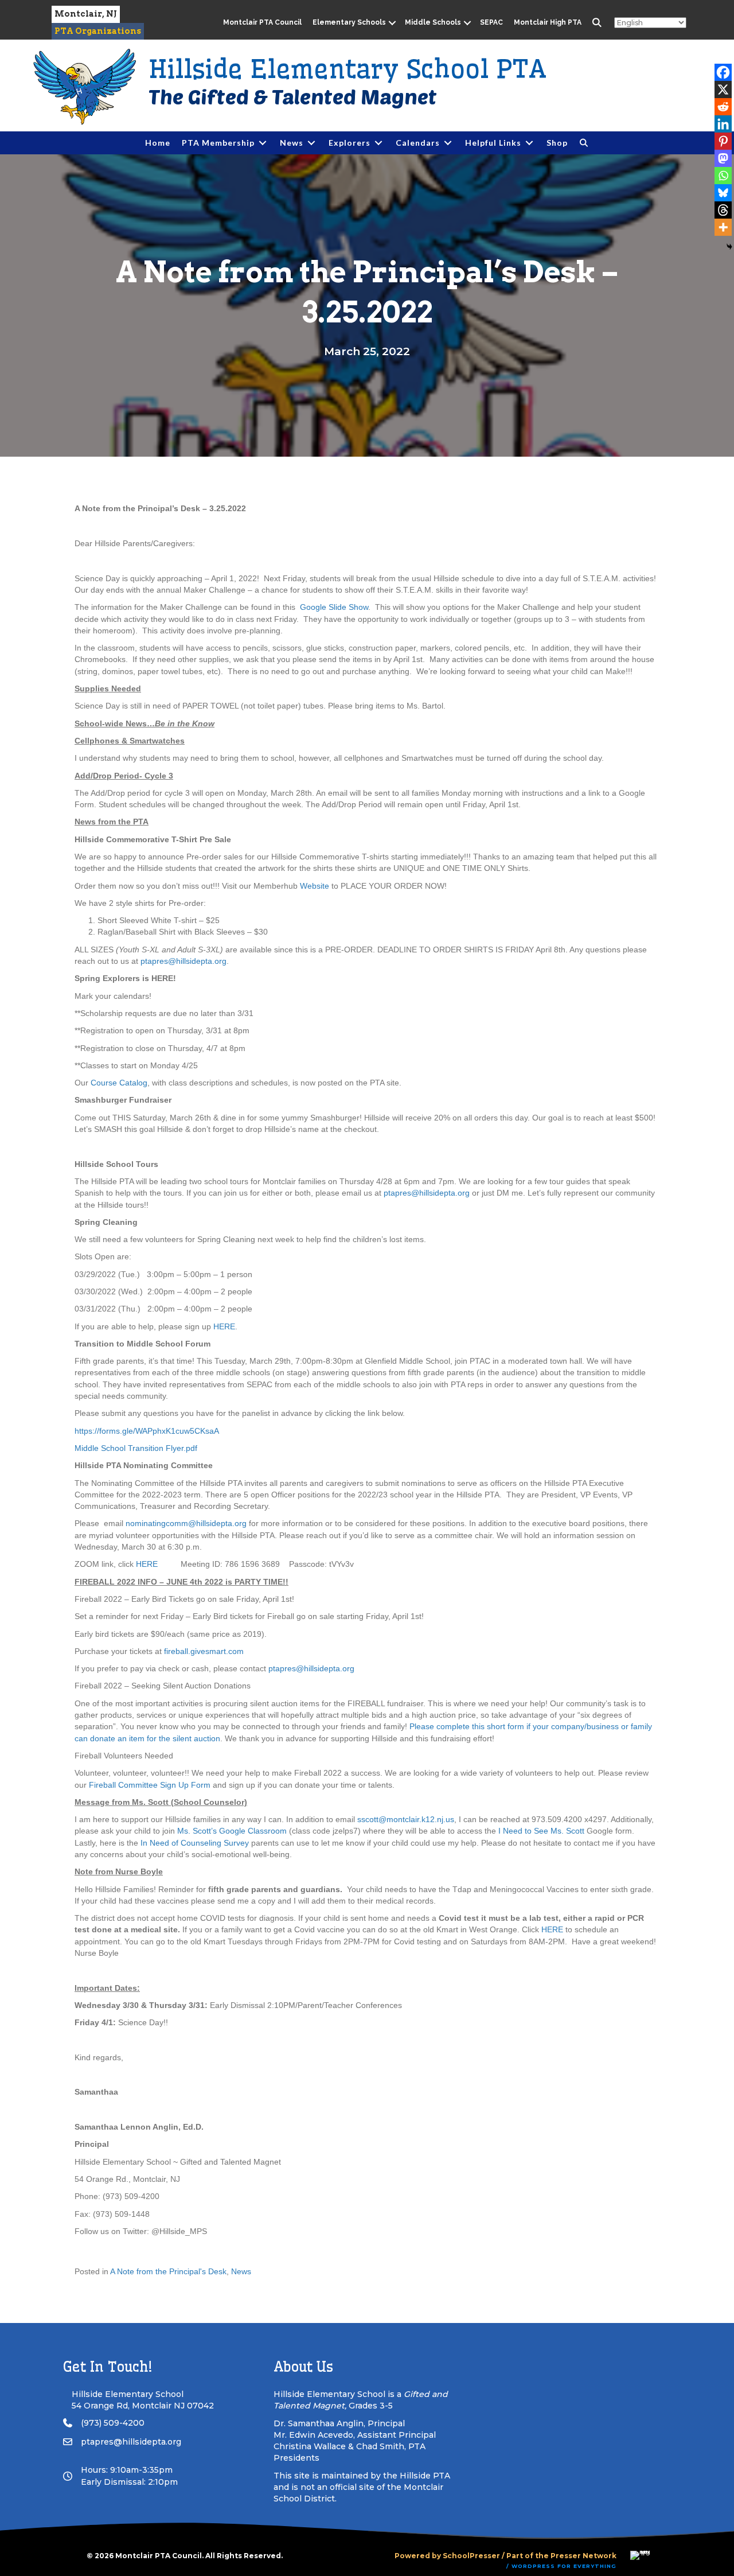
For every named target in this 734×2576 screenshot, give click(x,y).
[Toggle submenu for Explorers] (378, 143)
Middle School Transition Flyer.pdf (136, 1448)
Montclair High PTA (548, 22)
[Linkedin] (723, 124)
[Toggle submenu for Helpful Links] (529, 143)
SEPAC (491, 22)
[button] (393, 23)
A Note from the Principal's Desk (168, 2271)
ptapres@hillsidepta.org (183, 961)
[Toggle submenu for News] (311, 143)
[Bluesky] (723, 193)
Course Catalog (119, 1083)
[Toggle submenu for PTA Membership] (263, 143)
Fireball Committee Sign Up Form (149, 1785)
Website (315, 886)
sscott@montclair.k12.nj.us (406, 1819)
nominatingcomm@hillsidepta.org (186, 1523)
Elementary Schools (349, 22)
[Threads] (723, 210)
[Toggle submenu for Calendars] (448, 143)
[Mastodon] (723, 158)
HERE (224, 1326)
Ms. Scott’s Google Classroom (232, 1831)
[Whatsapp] (723, 176)
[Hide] (729, 247)
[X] (723, 90)
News (241, 2271)
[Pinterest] (723, 141)
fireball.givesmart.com (203, 1651)
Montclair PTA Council (262, 22)
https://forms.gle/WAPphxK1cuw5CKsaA (147, 1431)
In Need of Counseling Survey (195, 1843)
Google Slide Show (334, 607)
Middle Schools (433, 22)
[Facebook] (723, 72)
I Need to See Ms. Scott (541, 1831)
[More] (723, 227)
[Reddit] (723, 107)
